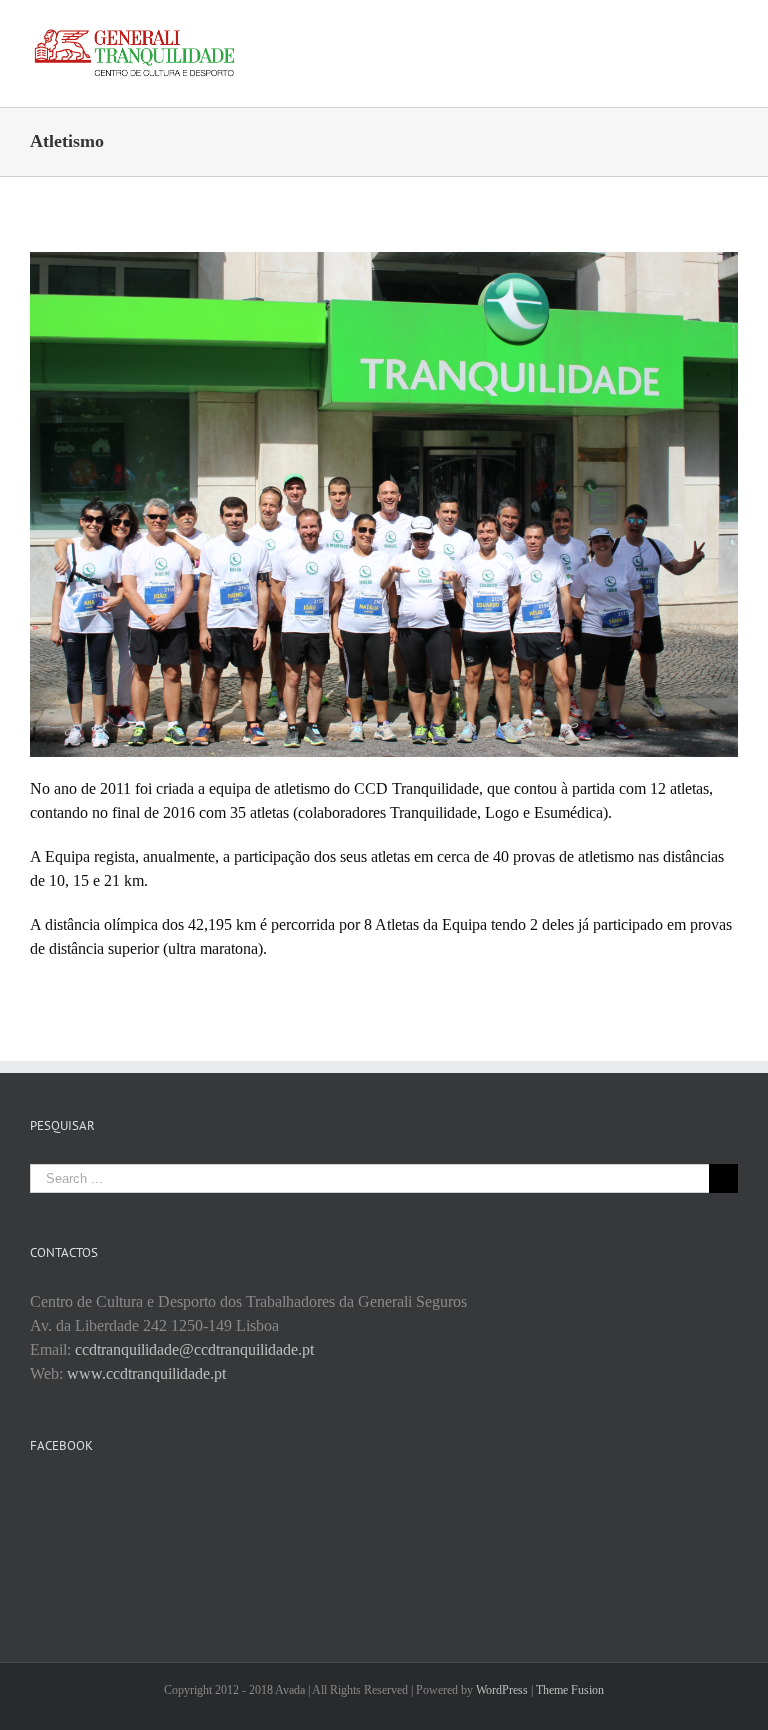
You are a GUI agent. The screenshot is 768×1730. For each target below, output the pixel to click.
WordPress (502, 1690)
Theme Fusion (570, 1690)
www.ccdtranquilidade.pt (146, 1373)
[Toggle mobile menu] (730, 30)
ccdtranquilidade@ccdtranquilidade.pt (194, 1349)
